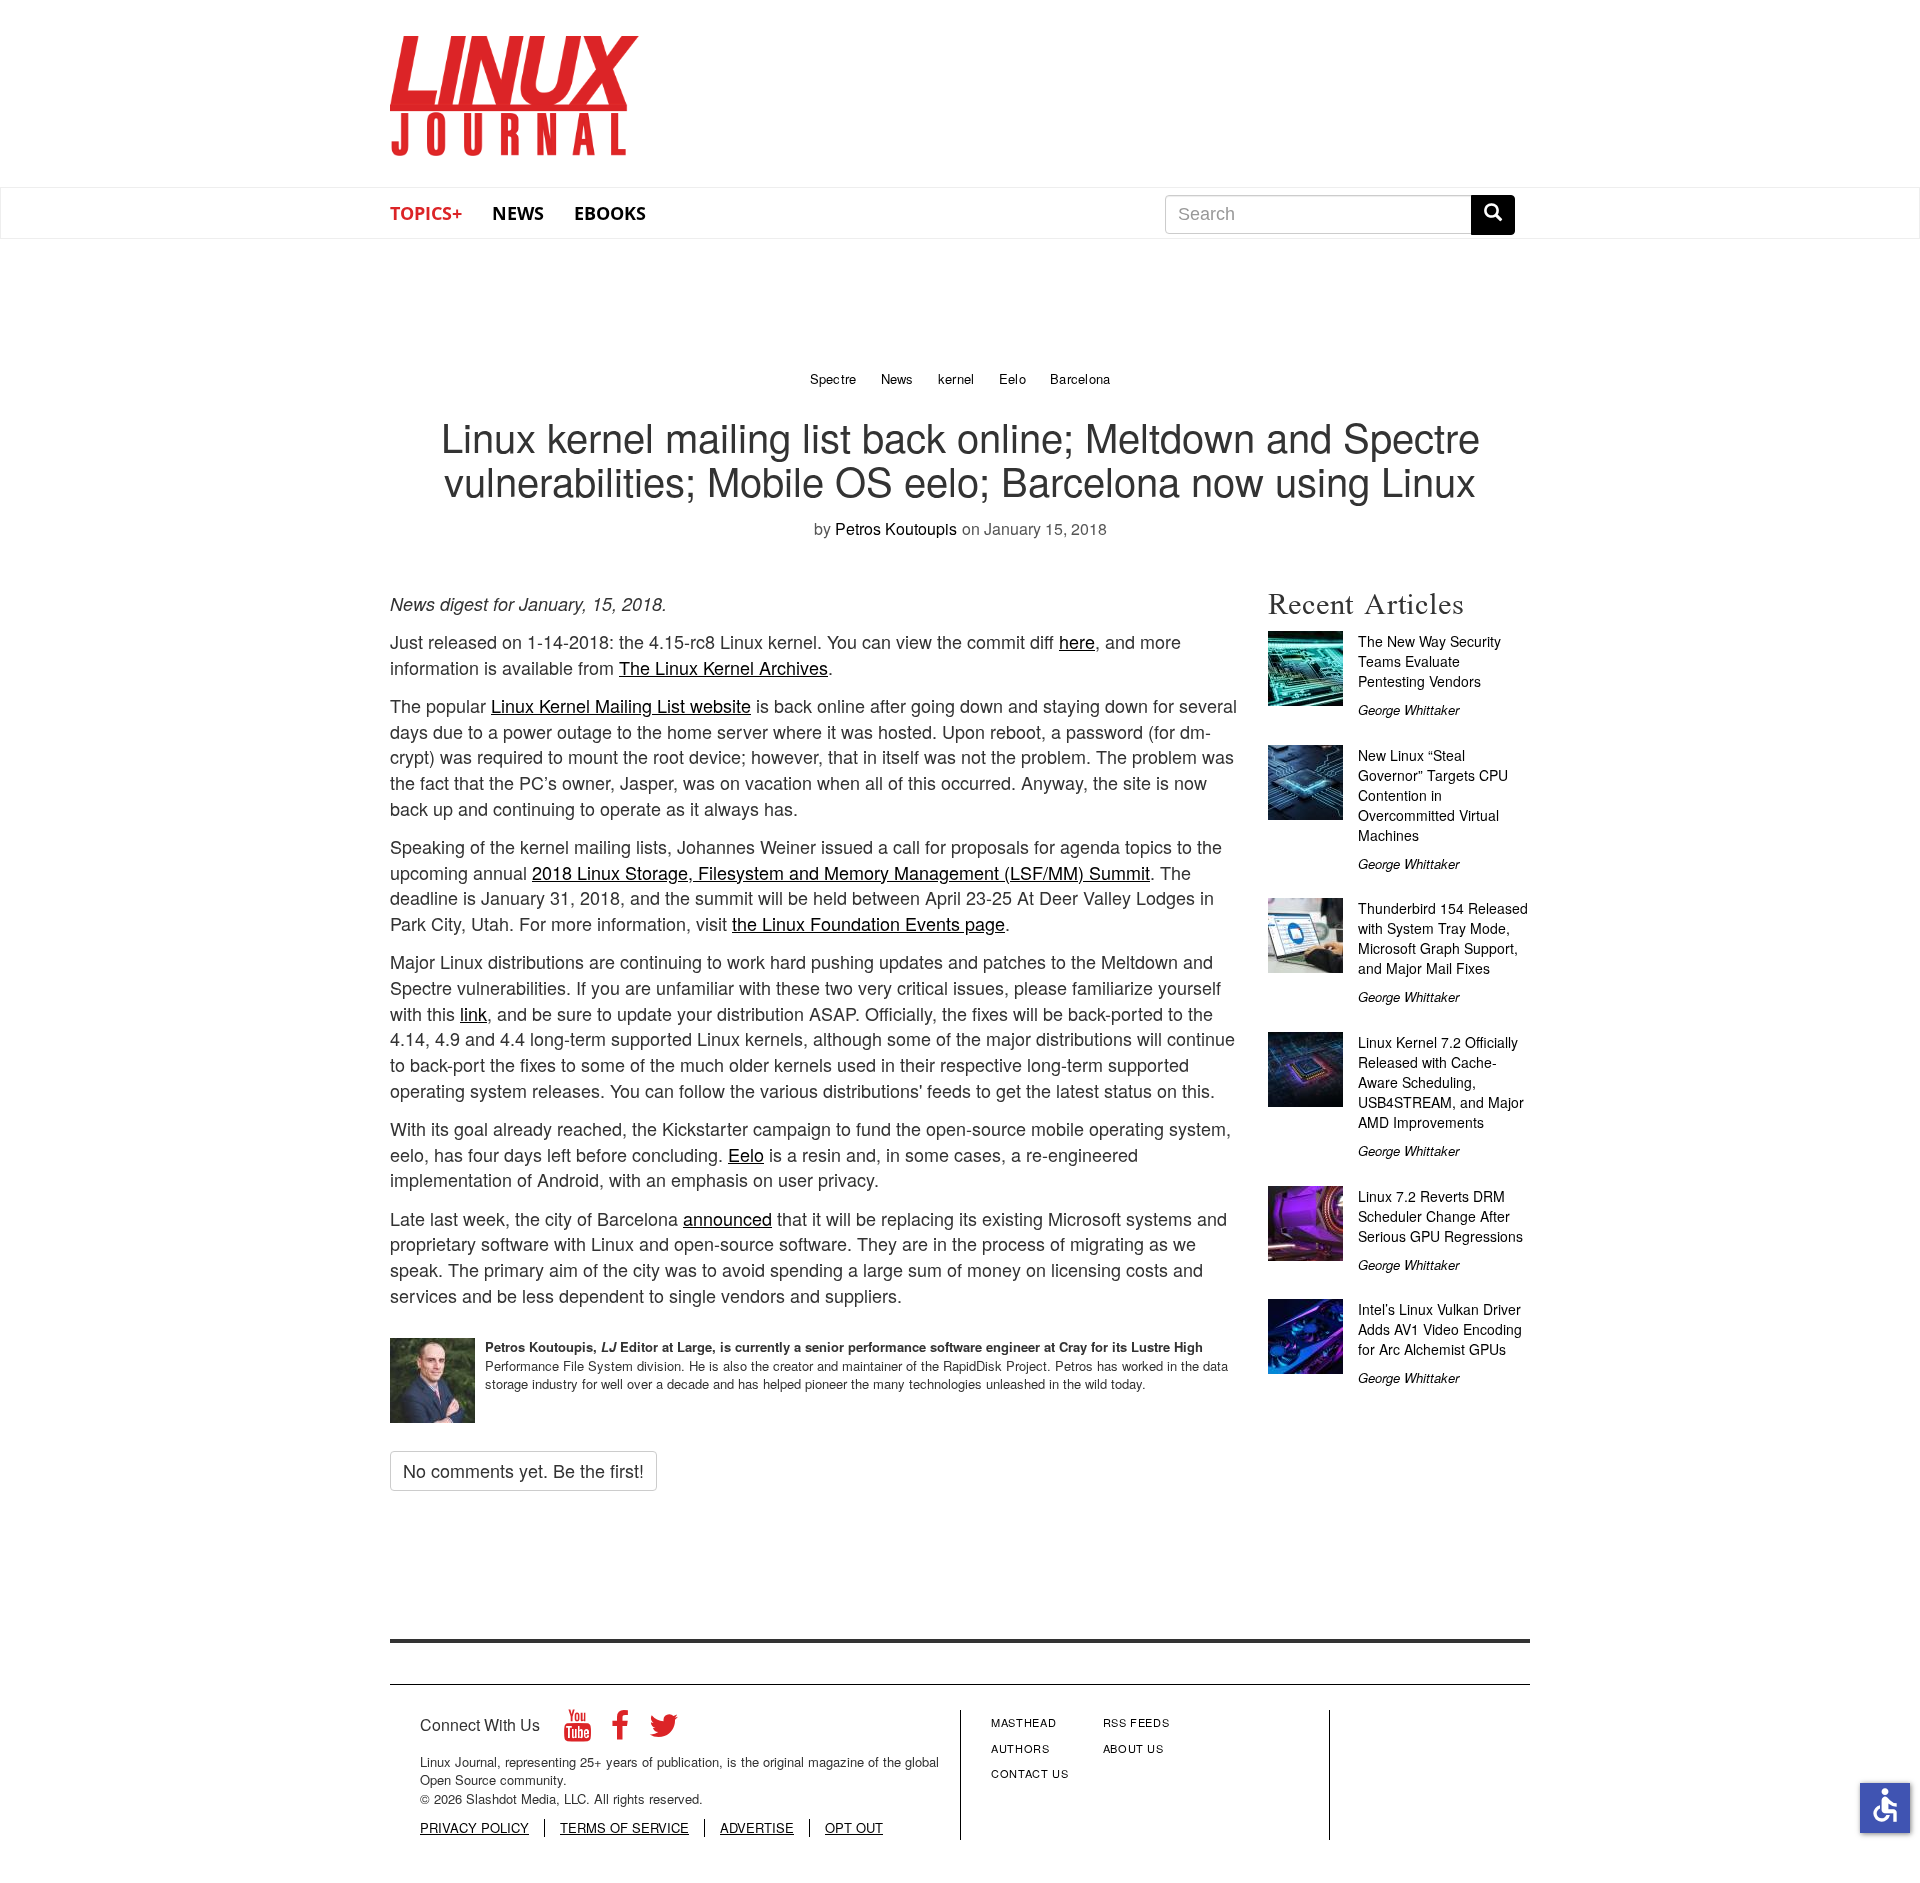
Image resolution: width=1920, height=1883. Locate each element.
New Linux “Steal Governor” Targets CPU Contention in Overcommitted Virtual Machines (1433, 795)
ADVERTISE (757, 1828)
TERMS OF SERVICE (624, 1828)
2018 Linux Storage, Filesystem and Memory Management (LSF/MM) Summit (841, 872)
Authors (1020, 1748)
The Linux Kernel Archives (723, 667)
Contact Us (1030, 1773)
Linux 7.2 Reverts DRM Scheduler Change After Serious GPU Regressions (1440, 1216)
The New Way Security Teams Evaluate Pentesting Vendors (1429, 661)
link (473, 1013)
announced (727, 1218)
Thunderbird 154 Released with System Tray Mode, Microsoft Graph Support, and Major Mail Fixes (1443, 938)
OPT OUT (854, 1828)
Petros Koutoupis (896, 528)
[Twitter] (664, 1730)
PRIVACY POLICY (474, 1828)
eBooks (610, 213)
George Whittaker (1408, 709)
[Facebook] (620, 1730)
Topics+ (426, 213)
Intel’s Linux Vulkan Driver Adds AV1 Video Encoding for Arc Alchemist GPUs (1440, 1329)
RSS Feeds (1136, 1722)
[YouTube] (577, 1730)
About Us (1133, 1748)
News (518, 213)
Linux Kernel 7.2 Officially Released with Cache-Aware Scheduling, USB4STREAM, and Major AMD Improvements (1441, 1082)
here (1077, 641)
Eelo (746, 1154)
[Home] (515, 89)
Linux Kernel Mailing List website (621, 705)
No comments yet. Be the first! (523, 1470)
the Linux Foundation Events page (868, 923)
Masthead (1023, 1722)
